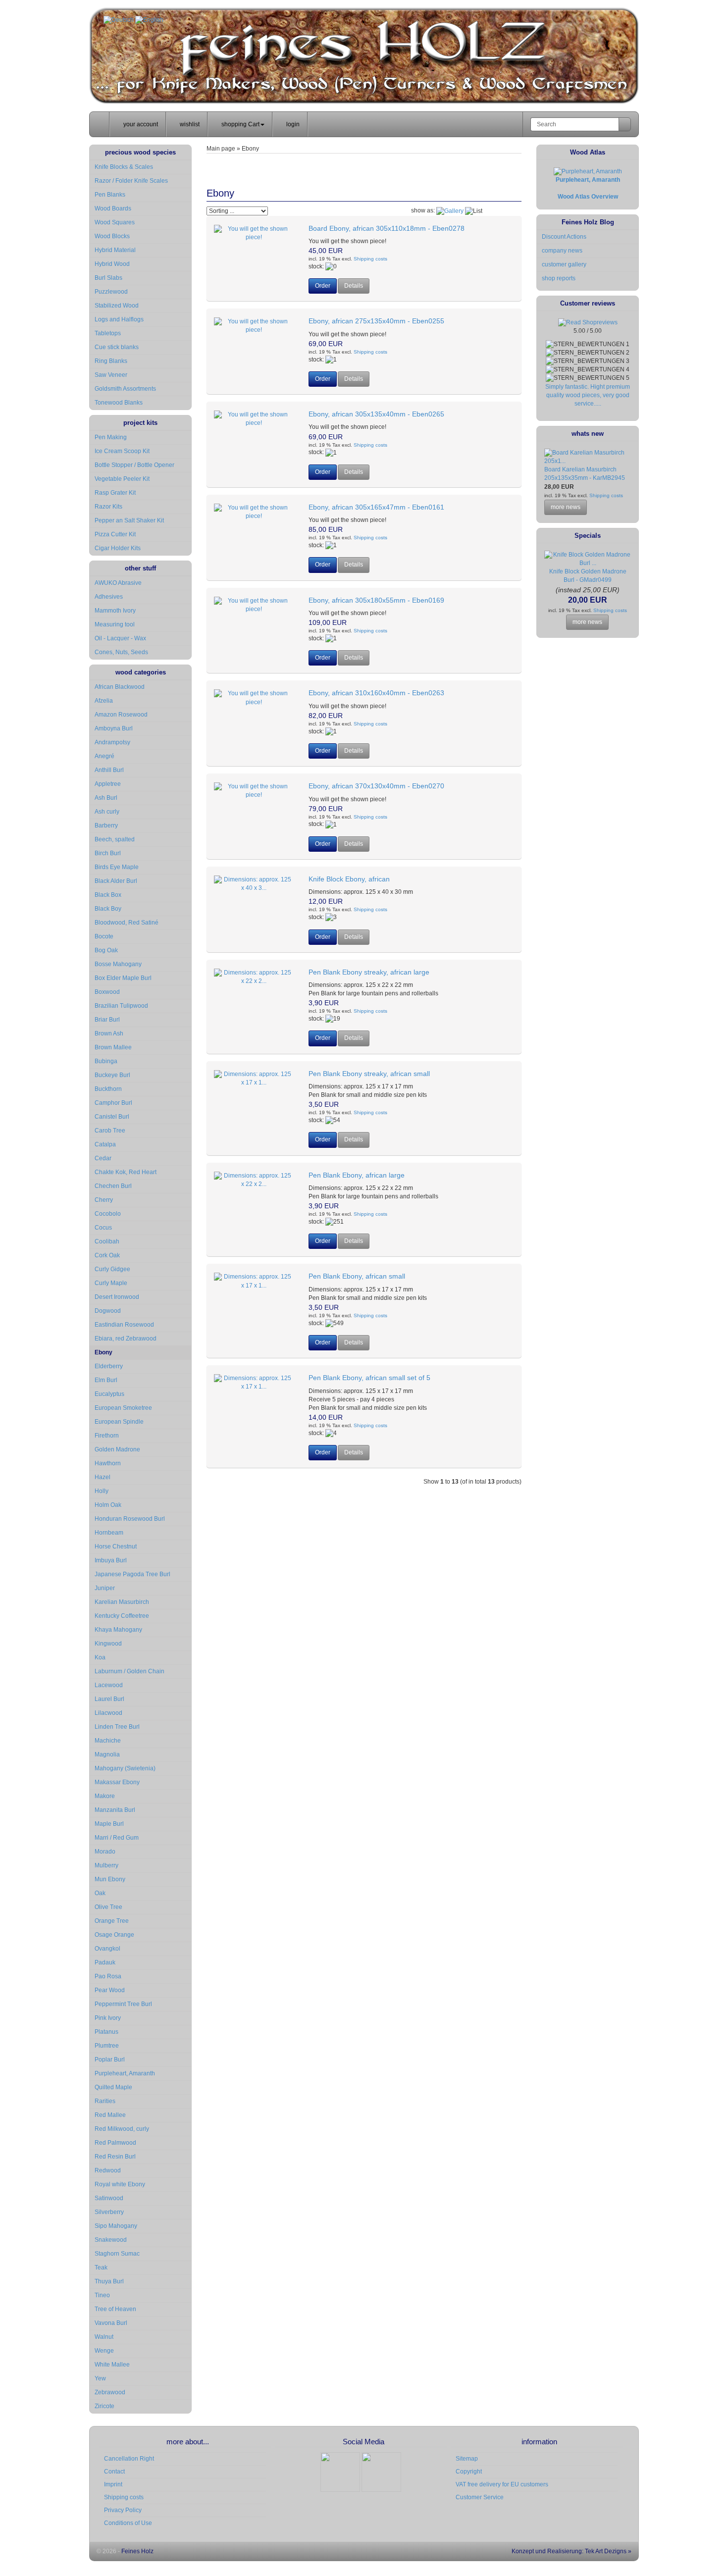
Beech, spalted (115, 839)
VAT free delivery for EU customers (502, 2484)
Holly (102, 1491)
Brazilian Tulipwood (121, 1006)
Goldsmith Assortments (125, 389)
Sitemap (467, 2459)
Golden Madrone (117, 1449)
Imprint (113, 2484)
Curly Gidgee (112, 1269)
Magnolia (107, 1754)
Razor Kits (108, 507)
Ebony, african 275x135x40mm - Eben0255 (376, 321)
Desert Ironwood (117, 1297)
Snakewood (111, 2240)
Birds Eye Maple (117, 867)
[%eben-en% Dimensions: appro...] (254, 233)
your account (140, 124)
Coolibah (107, 1241)
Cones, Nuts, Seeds (121, 652)
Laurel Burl (109, 1699)
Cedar (103, 1158)
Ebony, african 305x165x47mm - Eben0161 (376, 507)
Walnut (104, 2337)
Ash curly (107, 812)
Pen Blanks (110, 195)
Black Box (108, 895)
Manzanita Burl (115, 1810)
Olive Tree (108, 1907)
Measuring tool (115, 624)
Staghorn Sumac (117, 2254)
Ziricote (104, 2406)
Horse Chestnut (116, 1546)
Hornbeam (109, 1533)
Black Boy (108, 909)
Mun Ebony (110, 1879)
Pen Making (111, 437)
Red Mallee (110, 2115)
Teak (101, 2267)
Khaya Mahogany (118, 1630)
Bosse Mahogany (118, 964)
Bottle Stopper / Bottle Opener (134, 465)
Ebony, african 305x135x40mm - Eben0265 (376, 414)
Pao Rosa (108, 1976)
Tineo (102, 2295)
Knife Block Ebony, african (349, 879)
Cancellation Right (129, 2459)
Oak (100, 1893)
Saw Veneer (111, 375)
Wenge (104, 2351)
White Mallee (112, 2365)
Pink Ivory (108, 2018)
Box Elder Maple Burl (123, 978)
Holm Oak (108, 1505)
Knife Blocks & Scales (124, 167)
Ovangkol (107, 1949)
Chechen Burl (113, 1186)
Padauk (105, 1962)
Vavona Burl (111, 2323)
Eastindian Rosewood (124, 1325)
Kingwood (108, 1644)
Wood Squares (115, 222)
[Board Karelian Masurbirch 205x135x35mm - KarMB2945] (588, 461)
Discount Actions (564, 237)
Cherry (104, 1200)
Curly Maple (111, 1283)
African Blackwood (120, 687)
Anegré (104, 756)
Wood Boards (113, 208)
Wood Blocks (112, 236)
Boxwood (107, 992)
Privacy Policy (123, 2510)
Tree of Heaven (115, 2309)
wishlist (189, 124)
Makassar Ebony (117, 1782)
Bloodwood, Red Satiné (127, 923)
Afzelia (104, 701)
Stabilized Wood (117, 306)
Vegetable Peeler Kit (122, 479)
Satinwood (109, 2198)
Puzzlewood (111, 292)
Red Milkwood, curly (122, 2129)
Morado (105, 1852)
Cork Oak (107, 1255)
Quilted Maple (113, 2087)
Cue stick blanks (117, 347)
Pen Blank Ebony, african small (357, 1276)
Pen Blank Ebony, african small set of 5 (369, 1378)
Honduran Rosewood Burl (130, 1519)
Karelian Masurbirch (122, 1602)
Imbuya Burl (111, 1560)
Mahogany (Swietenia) (125, 1768)
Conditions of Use (128, 2523)
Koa (100, 1657)
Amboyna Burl (114, 728)
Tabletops (108, 333)
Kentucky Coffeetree (122, 1616)
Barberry (106, 825)
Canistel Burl (112, 1117)
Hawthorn (108, 1463)
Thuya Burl (109, 2281)
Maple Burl (109, 1824)
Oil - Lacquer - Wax (120, 638)
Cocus (103, 1228)
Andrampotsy (112, 742)
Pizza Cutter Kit (115, 534)
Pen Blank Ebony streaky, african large (369, 972)
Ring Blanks (111, 361)
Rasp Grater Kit (115, 493)
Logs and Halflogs (119, 319)
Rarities (105, 2101)
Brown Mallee (113, 1047)
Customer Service (480, 2497)
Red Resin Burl (115, 2157)
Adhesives (109, 597)
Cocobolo (108, 1214)
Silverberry (109, 2212)
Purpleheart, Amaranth (125, 2073)
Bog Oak (106, 950)
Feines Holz (137, 2551)
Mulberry (106, 1865)
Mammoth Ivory (115, 611)
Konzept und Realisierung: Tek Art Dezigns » (571, 2551)
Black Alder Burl (116, 881)
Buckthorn (108, 1089)
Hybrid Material (115, 250)
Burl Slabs (108, 278)
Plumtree (107, 2046)
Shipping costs (370, 259)
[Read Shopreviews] (588, 322)
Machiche (108, 1741)
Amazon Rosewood (121, 715)
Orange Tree (112, 1921)
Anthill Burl (109, 770)
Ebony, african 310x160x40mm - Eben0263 (376, 693)
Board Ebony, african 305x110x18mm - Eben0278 (387, 228)
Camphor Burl (113, 1103)
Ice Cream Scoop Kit (122, 451)
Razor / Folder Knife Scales (131, 181)
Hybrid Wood (112, 264)
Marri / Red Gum (117, 1838)
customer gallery (564, 264)
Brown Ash (109, 1033)
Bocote (104, 936)
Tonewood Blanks (119, 403)
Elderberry (109, 1366)
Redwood (108, 2170)
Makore (105, 1796)
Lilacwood (108, 1713)
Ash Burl (106, 798)
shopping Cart (240, 124)
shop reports (559, 278)
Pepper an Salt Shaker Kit (129, 520)
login (292, 124)
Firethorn (107, 1436)
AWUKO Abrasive (118, 583)
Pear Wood (110, 1990)
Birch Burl (108, 853)
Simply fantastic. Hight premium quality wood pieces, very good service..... (588, 395)
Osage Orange (114, 1935)
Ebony (104, 1352)
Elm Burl (106, 1380)
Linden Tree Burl (117, 1727)
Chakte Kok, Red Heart (126, 1172)
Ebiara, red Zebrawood (126, 1339)
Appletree (108, 784)
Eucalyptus (109, 1394)
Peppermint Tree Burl (123, 2004)
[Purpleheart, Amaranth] (588, 171)
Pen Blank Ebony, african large (357, 1175)
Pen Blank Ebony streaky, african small (369, 1074)
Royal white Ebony (120, 2184)
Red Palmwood (115, 2143)
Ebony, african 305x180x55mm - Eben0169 (376, 600)
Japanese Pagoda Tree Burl (132, 1574)
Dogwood (108, 1311)
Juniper (105, 1588)
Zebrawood (110, 2392)
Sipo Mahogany (116, 2226)
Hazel (103, 1477)
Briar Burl (107, 1020)
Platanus (106, 2032)
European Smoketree (123, 1408)
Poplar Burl (110, 2060)
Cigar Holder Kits (118, 548)
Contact (114, 2472)
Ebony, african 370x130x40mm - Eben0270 (376, 786)
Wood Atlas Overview (588, 197)
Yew (100, 2378)
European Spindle (119, 1422)
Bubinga (106, 1061)
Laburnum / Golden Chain (130, 1671)
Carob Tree (110, 1131)
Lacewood (109, 1685)
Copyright (469, 2472)
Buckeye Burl (112, 1075)
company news (562, 251)
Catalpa (105, 1144)
